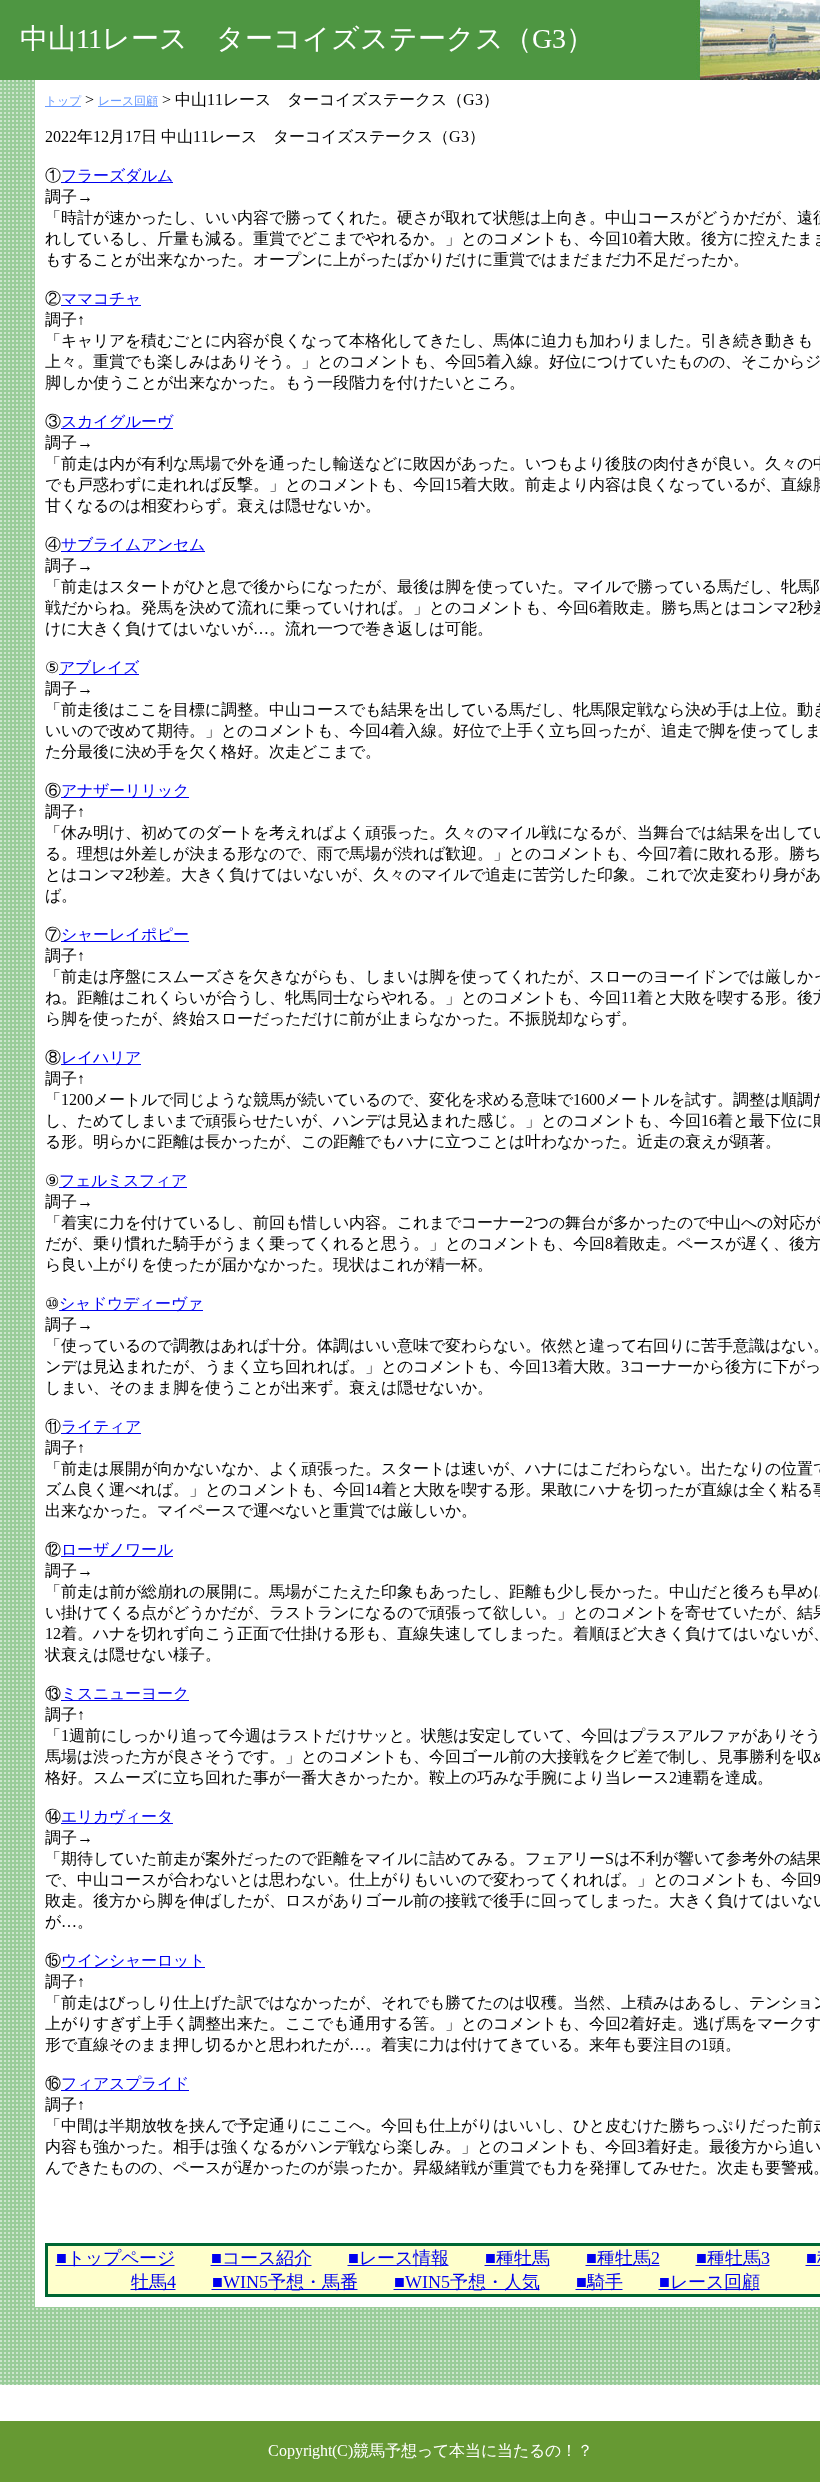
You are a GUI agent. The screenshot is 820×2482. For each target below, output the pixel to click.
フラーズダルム (117, 175)
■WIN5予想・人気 (467, 2282)
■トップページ (115, 2258)
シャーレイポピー (125, 934)
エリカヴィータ (117, 1816)
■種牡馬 (517, 2258)
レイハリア (101, 1057)
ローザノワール (117, 1549)
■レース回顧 (709, 2282)
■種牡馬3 (733, 2258)
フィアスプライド (125, 2083)
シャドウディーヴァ (131, 1303)
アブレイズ (99, 667)
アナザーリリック (125, 790)
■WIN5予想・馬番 (285, 2282)
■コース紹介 (261, 2258)
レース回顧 (128, 101)
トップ (63, 101)
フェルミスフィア (123, 1180)
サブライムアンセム (133, 544)
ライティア (101, 1426)
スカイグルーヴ (117, 421)
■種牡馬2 (623, 2258)
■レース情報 (398, 2258)
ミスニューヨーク (125, 1693)
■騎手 (599, 2282)
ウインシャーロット (133, 1960)
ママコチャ (101, 298)
